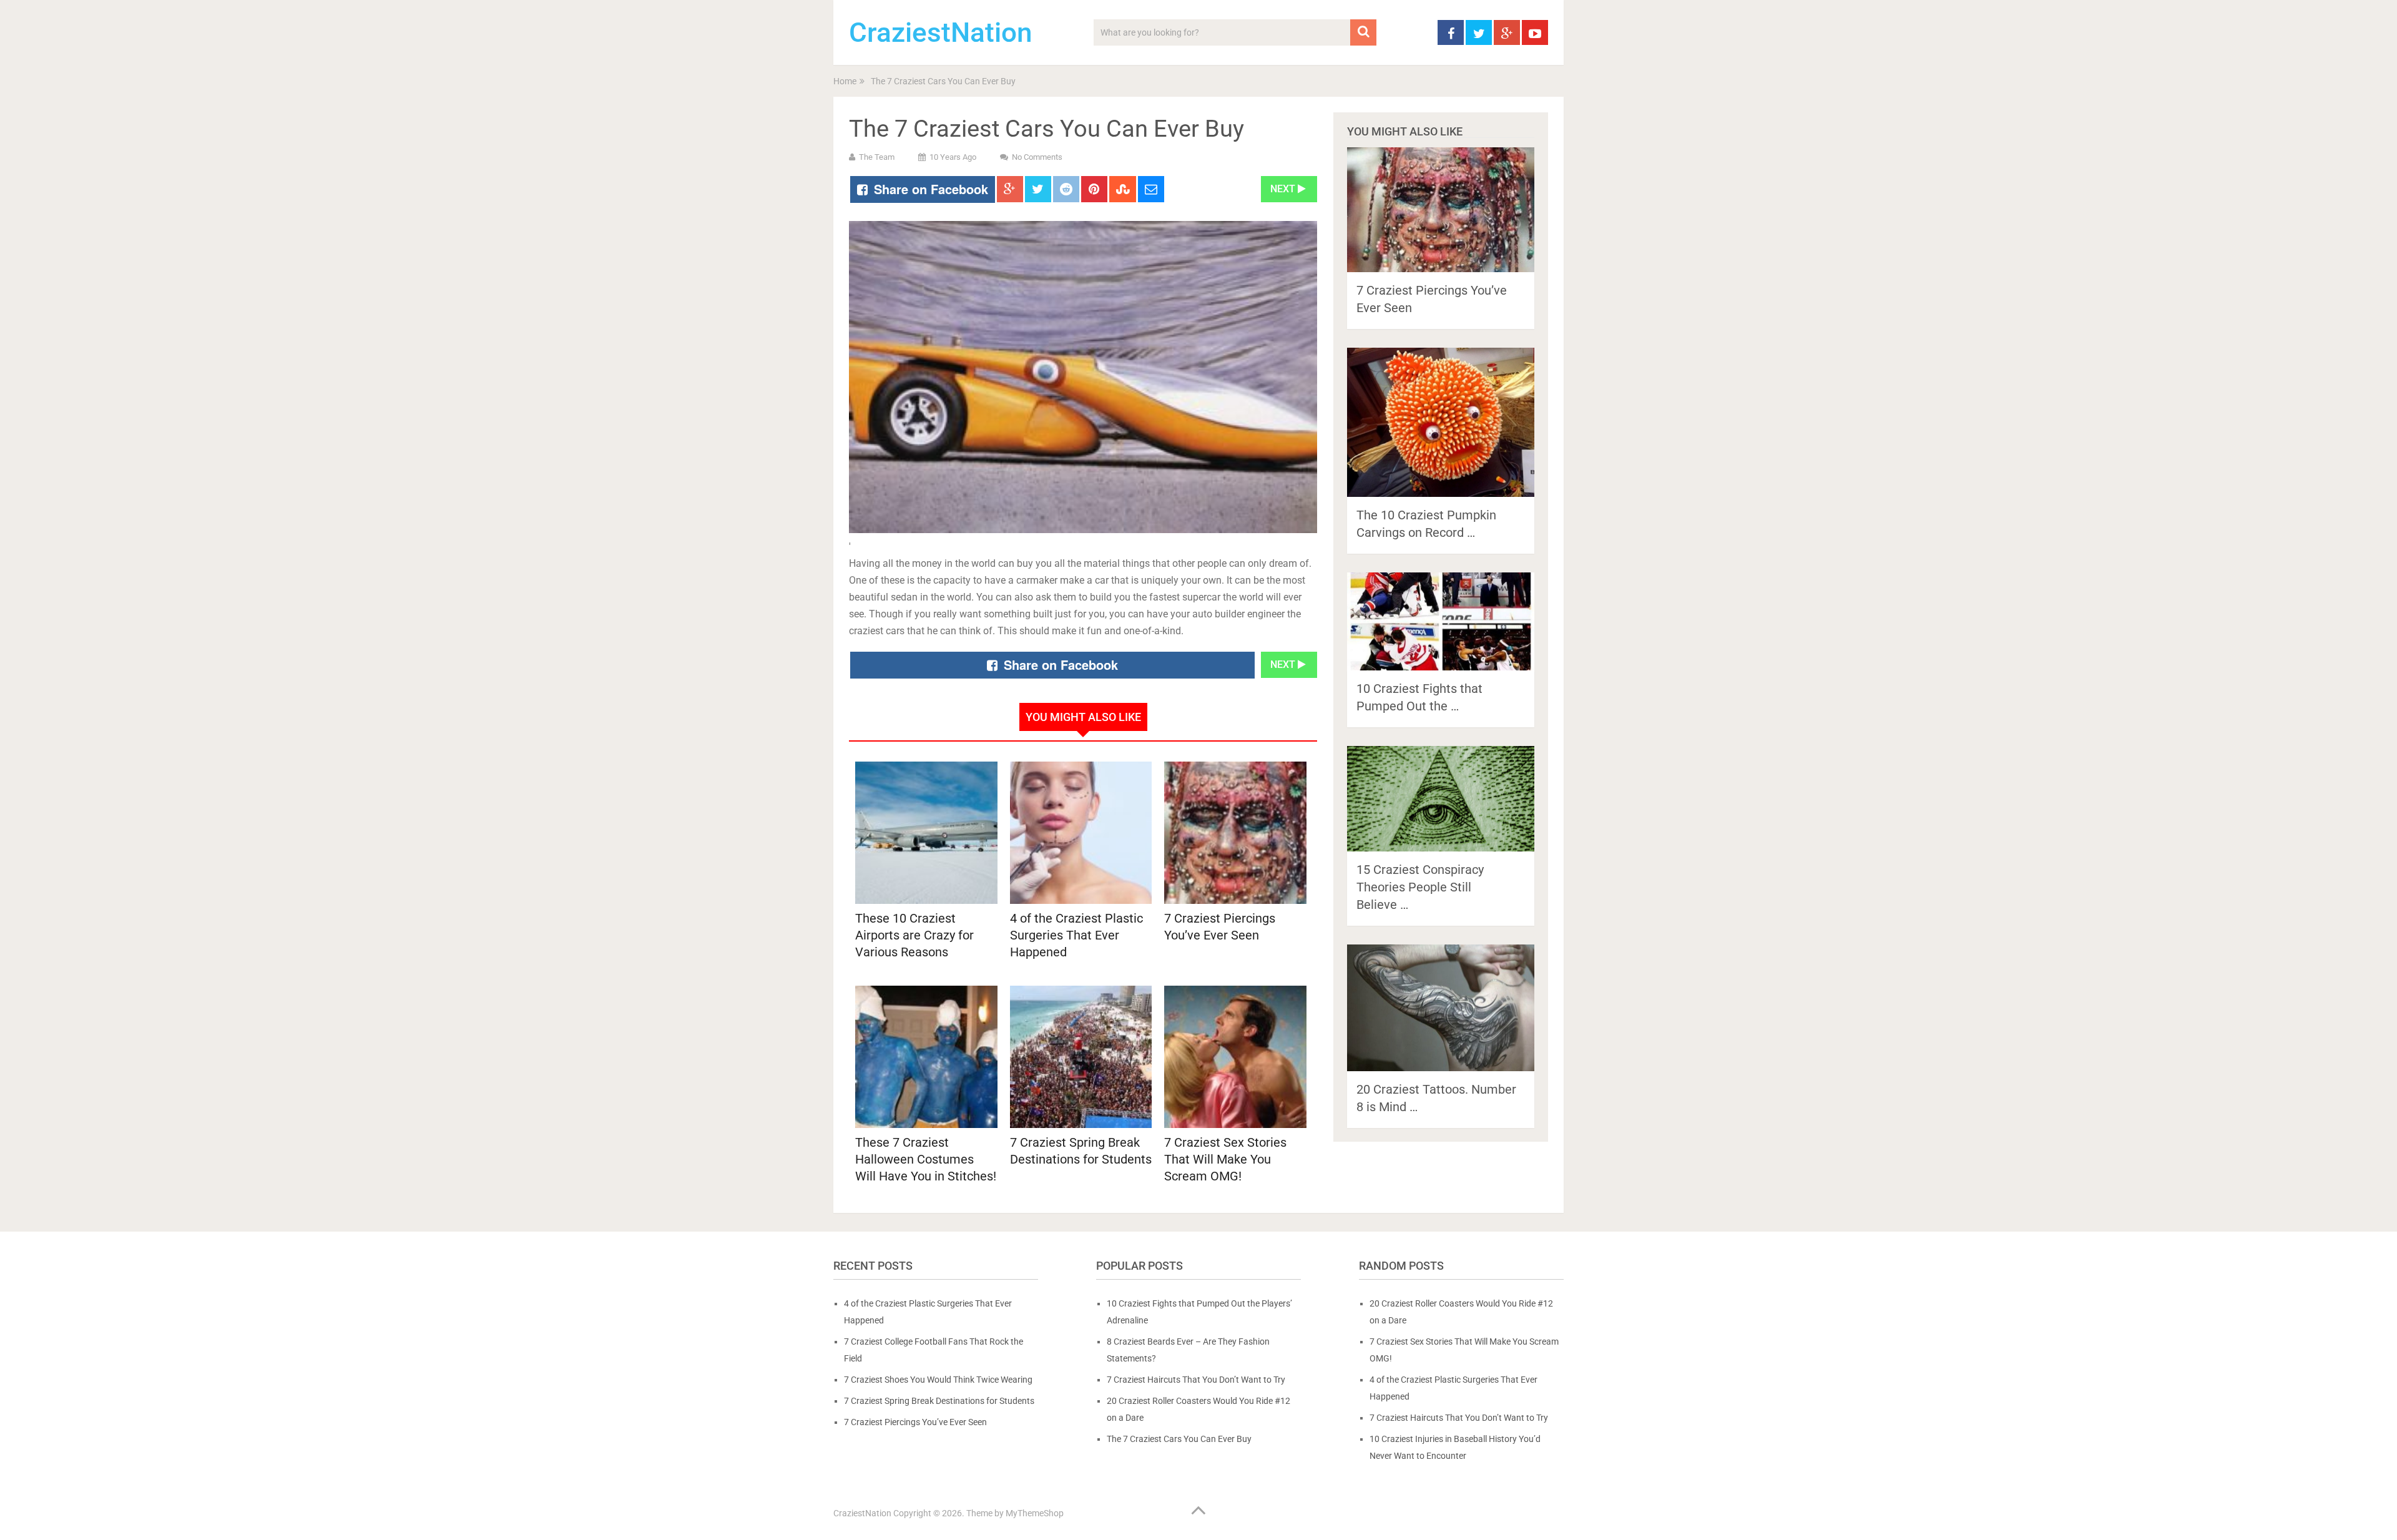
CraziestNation (941, 32)
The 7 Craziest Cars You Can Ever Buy (1179, 1439)
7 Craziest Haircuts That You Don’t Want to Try (1196, 1380)
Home (845, 81)
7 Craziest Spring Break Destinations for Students (939, 1401)
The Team (877, 157)
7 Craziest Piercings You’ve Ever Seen (915, 1422)
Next (1284, 189)
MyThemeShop (1035, 1513)
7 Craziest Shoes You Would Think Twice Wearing (938, 1380)
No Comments (1037, 157)
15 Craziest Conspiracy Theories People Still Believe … (1420, 887)
